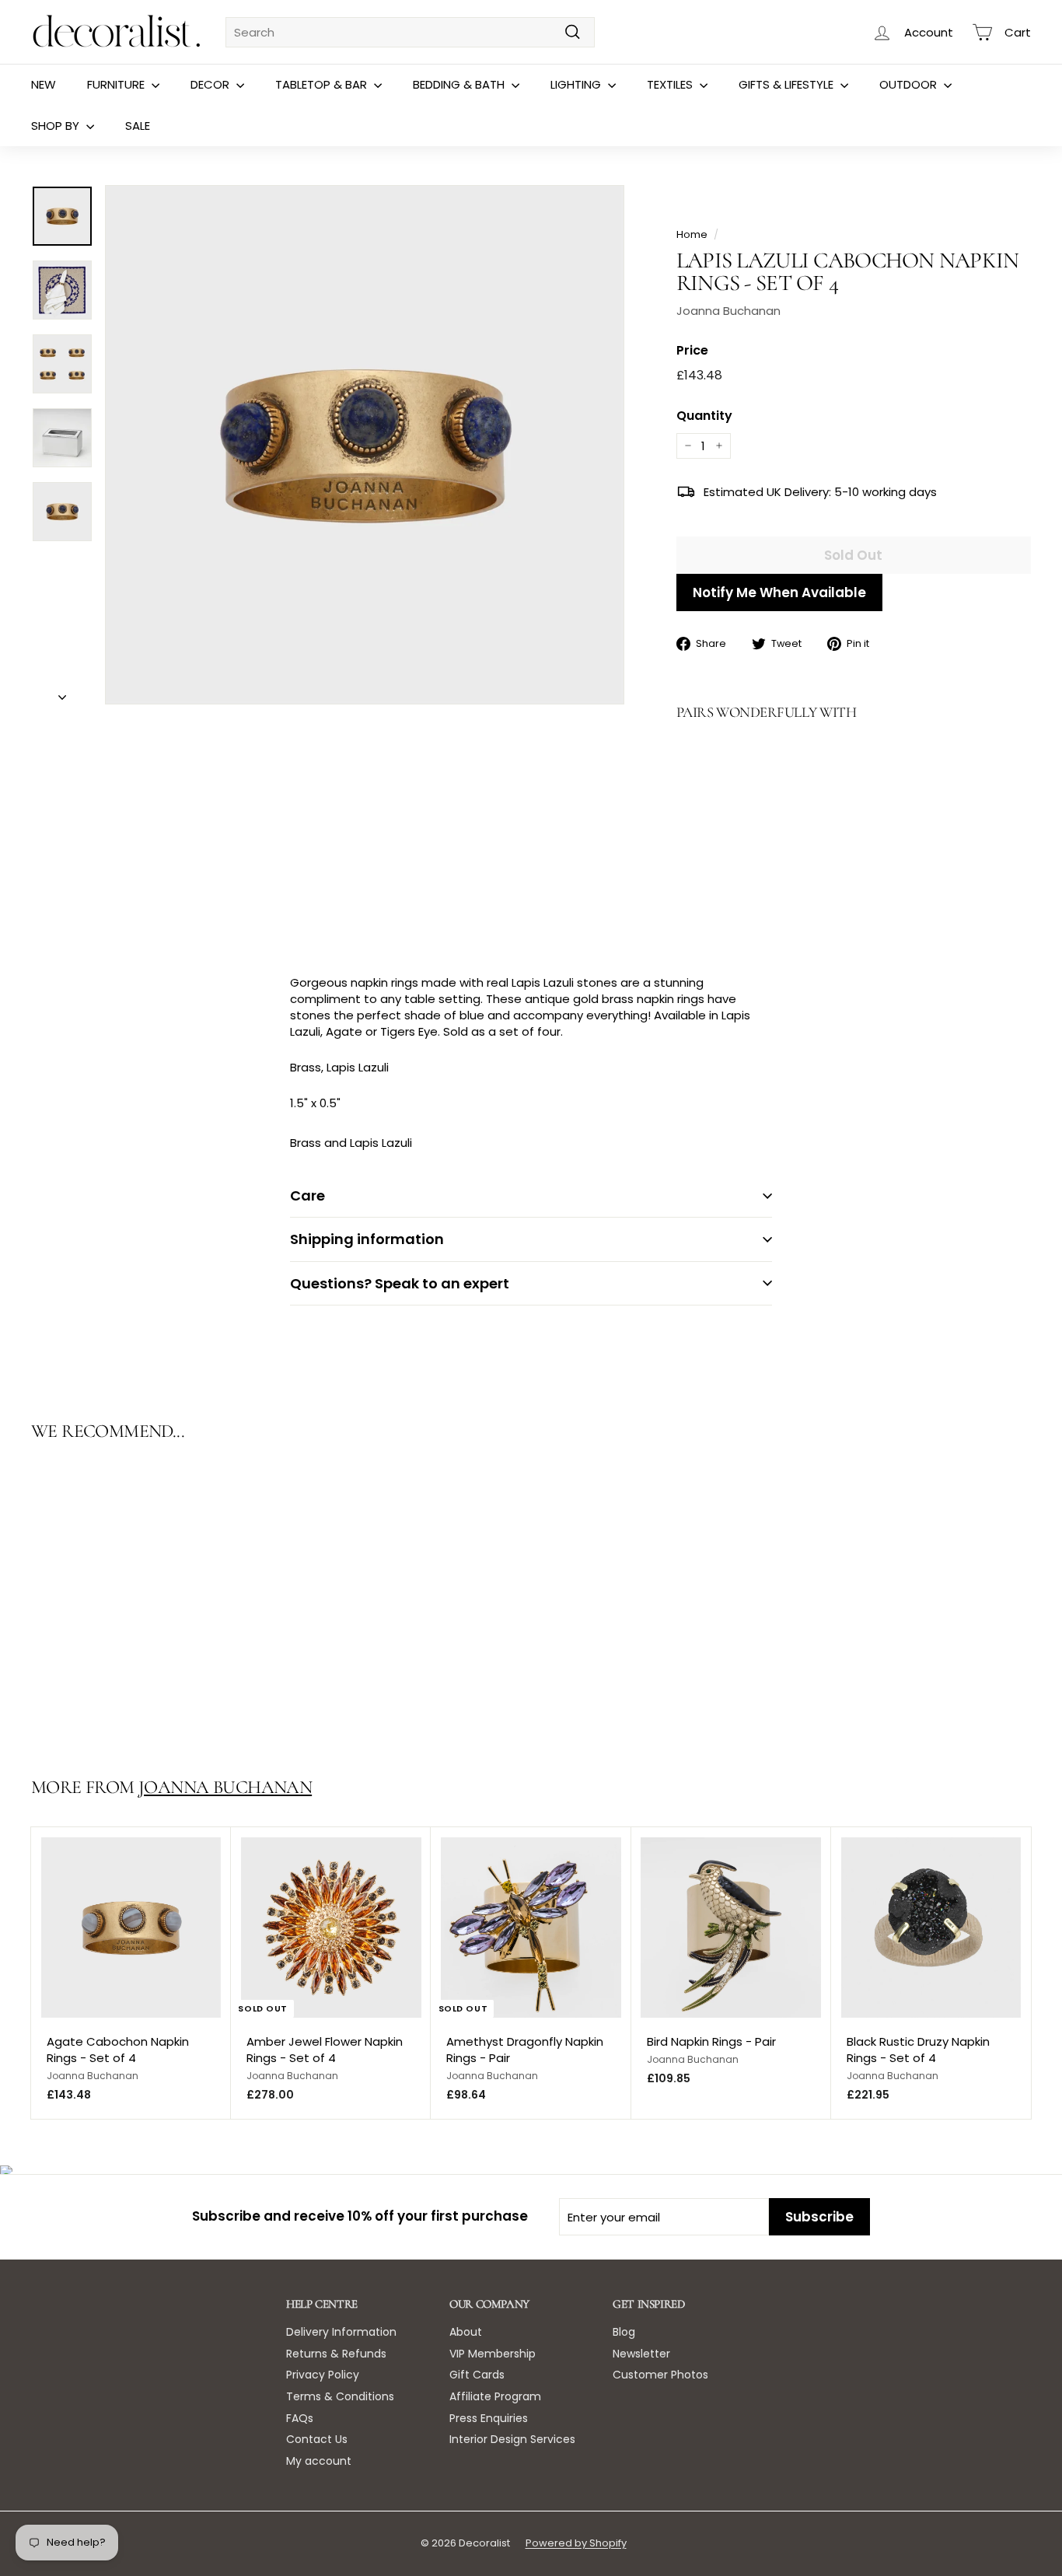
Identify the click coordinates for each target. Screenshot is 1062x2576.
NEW (44, 84)
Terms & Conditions (340, 2396)
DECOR (211, 84)
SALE (138, 126)
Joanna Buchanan (728, 311)
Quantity (704, 416)
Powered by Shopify (576, 2543)
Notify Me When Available (779, 592)
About (466, 2332)
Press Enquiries (489, 2418)
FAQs (300, 2418)
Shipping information (367, 1239)
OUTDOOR (910, 84)
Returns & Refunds (336, 2354)
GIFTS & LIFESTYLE (788, 84)
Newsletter (641, 2354)
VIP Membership (493, 2354)
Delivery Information (341, 2332)
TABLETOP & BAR (323, 84)
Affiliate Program (495, 2396)
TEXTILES (671, 84)
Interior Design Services (512, 2439)
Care (307, 1195)
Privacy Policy (323, 2375)
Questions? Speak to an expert (400, 1283)
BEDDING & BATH (460, 84)
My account (319, 2461)
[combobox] (410, 32)
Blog (624, 2332)
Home (692, 234)
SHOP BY (57, 126)
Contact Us (317, 2439)
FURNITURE (117, 84)
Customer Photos (660, 2375)
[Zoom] (365, 445)
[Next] (62, 692)
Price (692, 351)
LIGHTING (577, 84)
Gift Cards (477, 2375)
